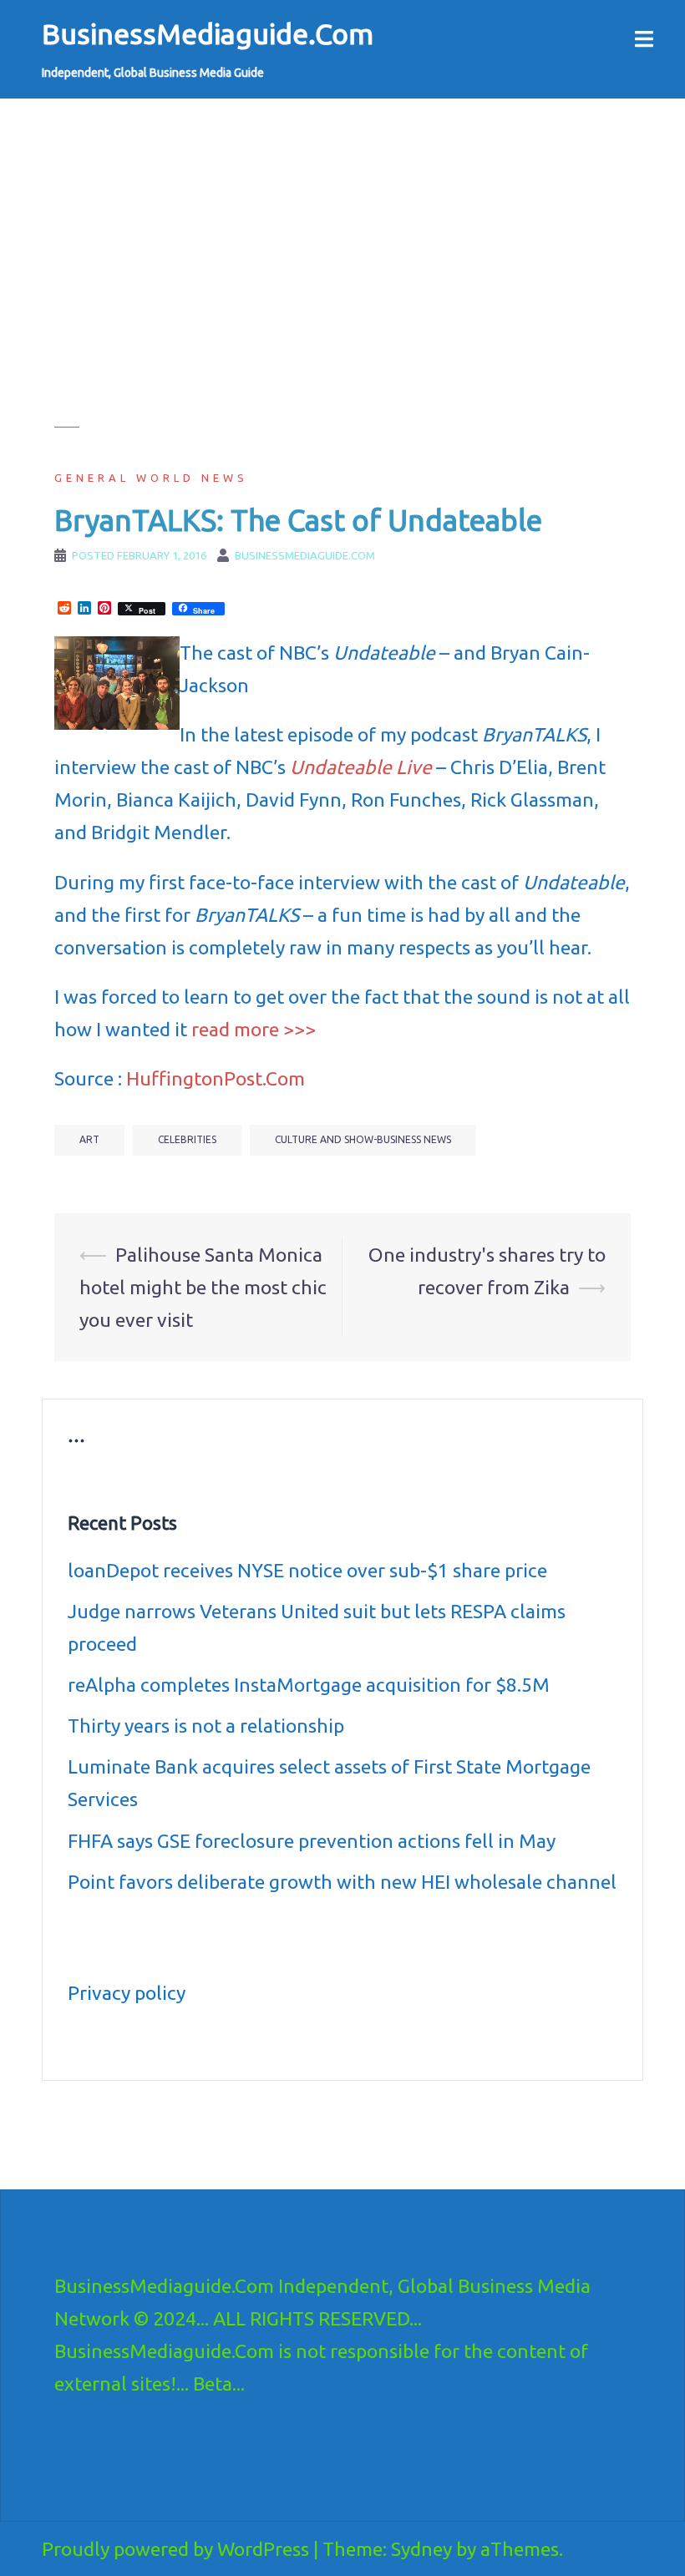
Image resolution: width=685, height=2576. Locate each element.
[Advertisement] (342, 310)
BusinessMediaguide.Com (208, 33)
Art (89, 1139)
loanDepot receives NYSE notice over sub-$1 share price (307, 1570)
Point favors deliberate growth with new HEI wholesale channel (342, 1882)
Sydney (421, 2549)
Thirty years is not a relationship (206, 1726)
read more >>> (254, 1029)
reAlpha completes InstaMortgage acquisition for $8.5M (309, 1685)
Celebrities (187, 1139)
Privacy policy (127, 1993)
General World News (151, 478)
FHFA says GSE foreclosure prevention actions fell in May (312, 1841)
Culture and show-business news (363, 1139)
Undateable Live (361, 767)
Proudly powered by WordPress (175, 2549)
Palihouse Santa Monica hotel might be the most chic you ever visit (203, 1287)
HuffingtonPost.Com (216, 1078)
